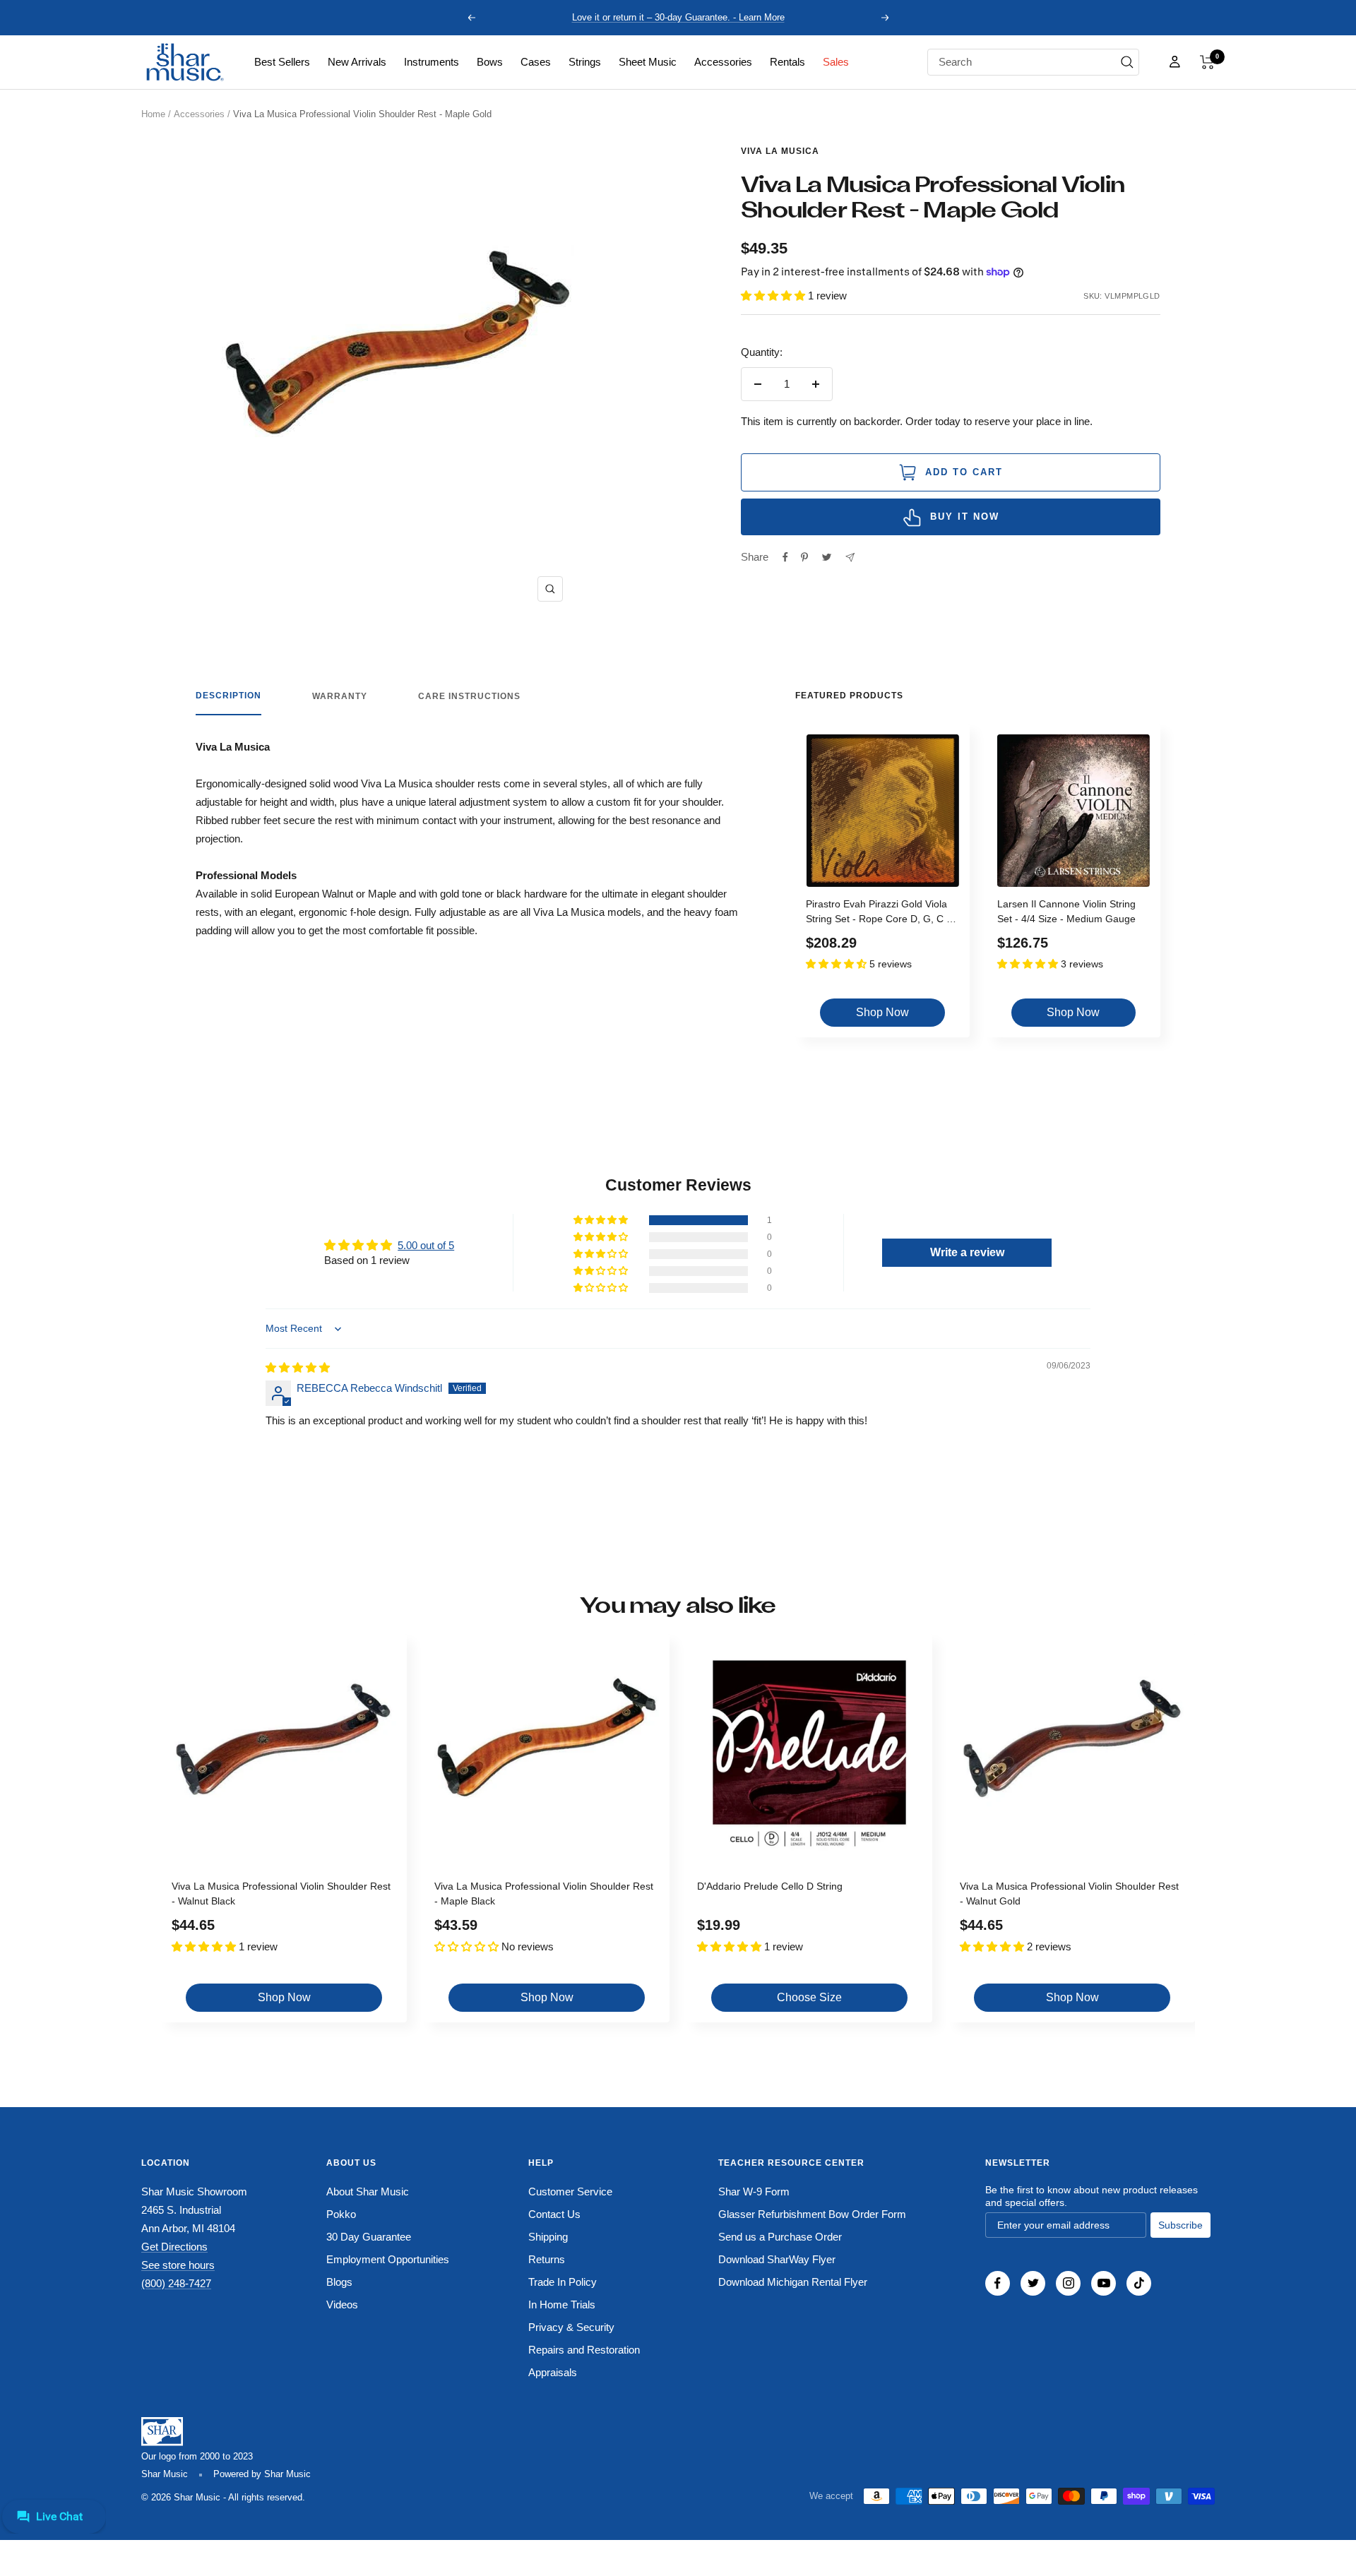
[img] (298, 1367)
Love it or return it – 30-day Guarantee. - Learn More (678, 17)
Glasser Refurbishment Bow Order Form (812, 2214)
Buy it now (965, 517)
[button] (1207, 62)
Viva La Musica (780, 151)
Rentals (787, 62)
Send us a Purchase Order (780, 2237)
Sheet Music (648, 62)
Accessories (723, 62)
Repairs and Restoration (584, 2350)
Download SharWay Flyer (777, 2259)
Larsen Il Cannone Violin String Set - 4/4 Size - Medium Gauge (1066, 911)
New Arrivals (357, 62)
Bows (490, 62)
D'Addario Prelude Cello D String (770, 1886)
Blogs (339, 2282)
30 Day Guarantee (369, 2237)
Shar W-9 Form (754, 2192)
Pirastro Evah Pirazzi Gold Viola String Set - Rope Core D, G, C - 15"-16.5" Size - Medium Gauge (878, 913)
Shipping (548, 2237)
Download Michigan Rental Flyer (793, 2282)
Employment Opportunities (388, 2259)
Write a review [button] (967, 1252)
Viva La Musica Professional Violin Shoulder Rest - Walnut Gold (1069, 1894)
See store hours (178, 2265)
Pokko (341, 2214)
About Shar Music (368, 2192)
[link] (282, 62)
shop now (882, 1012)
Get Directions (174, 2247)
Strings (585, 62)
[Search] (1127, 62)
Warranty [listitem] (340, 696)
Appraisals (553, 2372)
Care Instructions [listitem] (469, 696)
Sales (836, 62)
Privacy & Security (571, 2327)
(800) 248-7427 (176, 2283)
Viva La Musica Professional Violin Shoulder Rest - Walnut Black (281, 1894)
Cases (536, 62)
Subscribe (1180, 2225)
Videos (342, 2304)
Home (153, 114)
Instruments (432, 62)
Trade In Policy (563, 2282)
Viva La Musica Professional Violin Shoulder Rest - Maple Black (544, 1894)
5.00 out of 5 (426, 1245)
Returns (547, 2259)
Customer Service (570, 2192)
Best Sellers (282, 62)
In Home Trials (562, 2304)
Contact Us (554, 2214)
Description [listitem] (228, 696)
